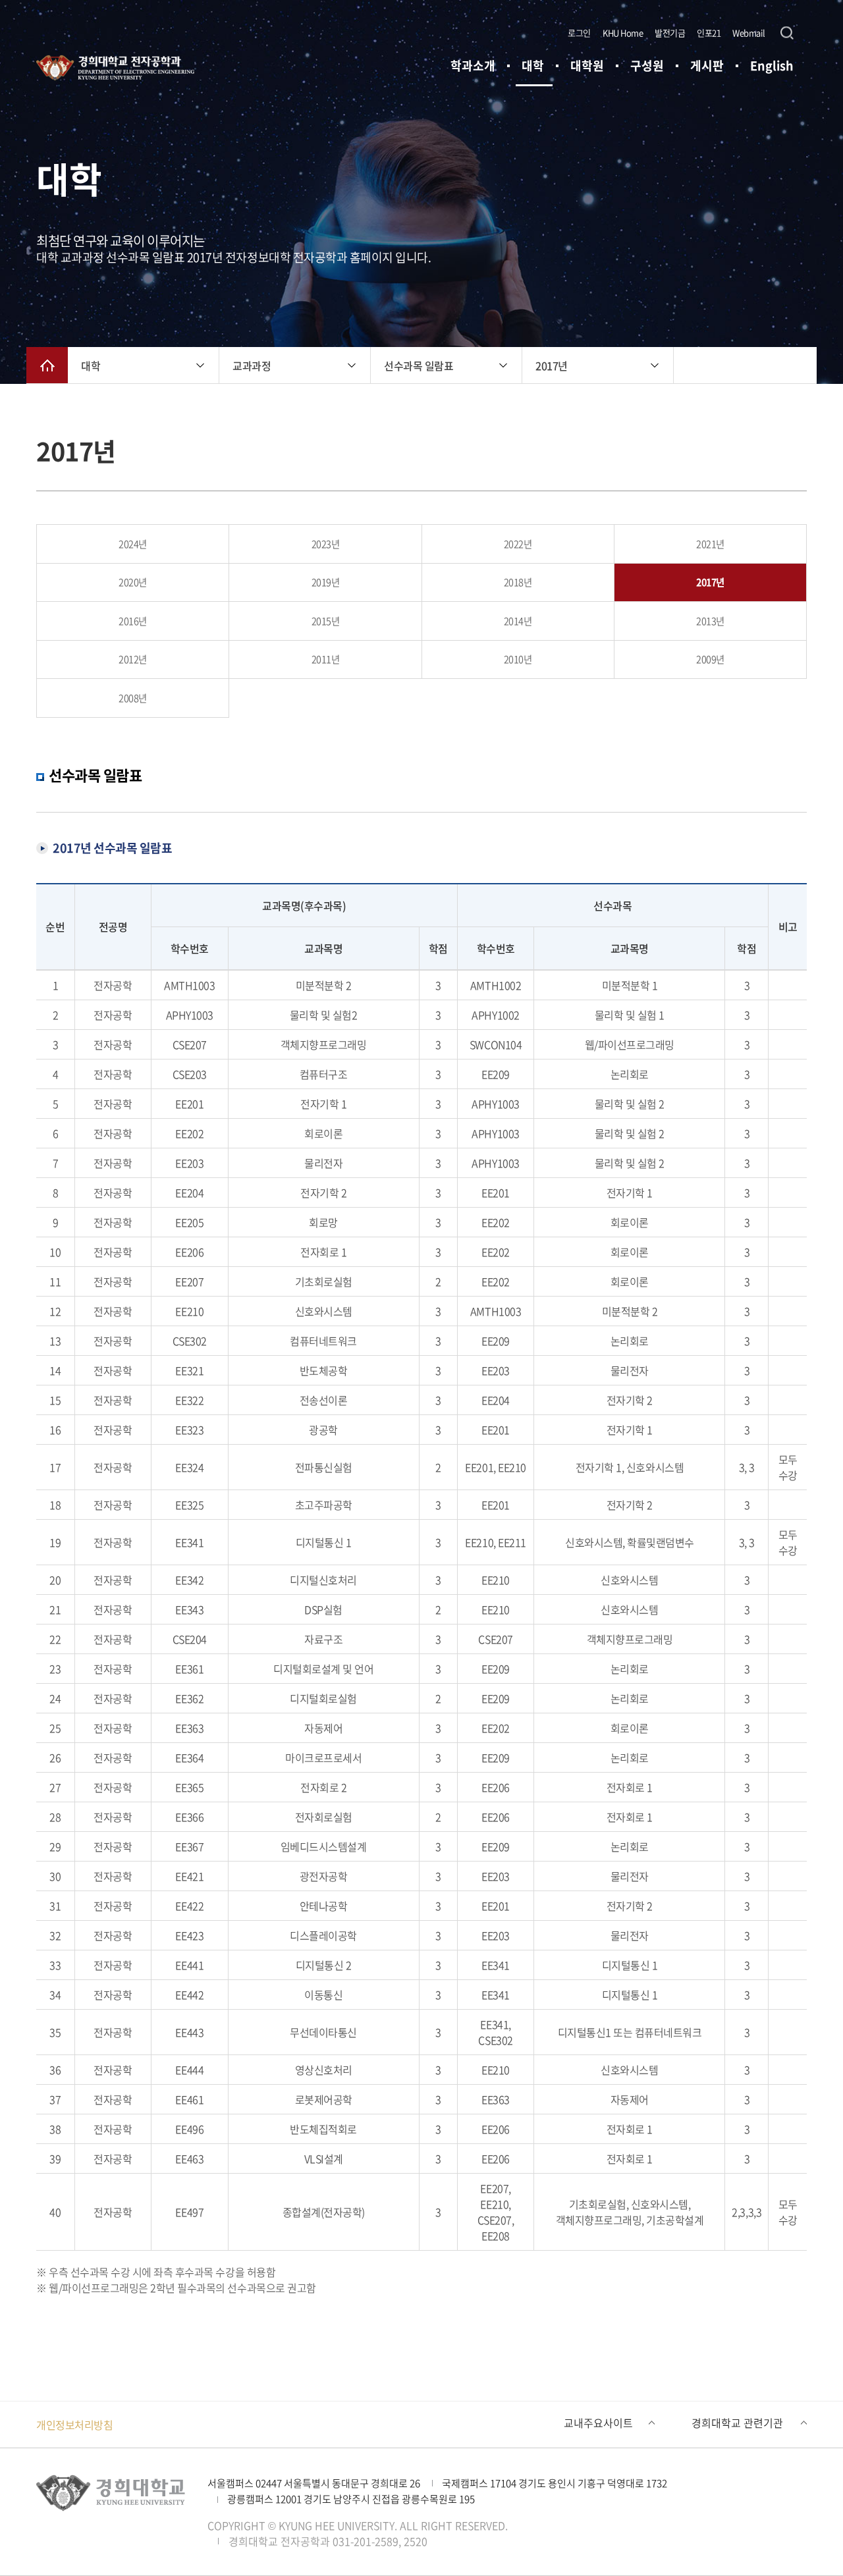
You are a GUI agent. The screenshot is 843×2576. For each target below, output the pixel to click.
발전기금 (670, 33)
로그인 (579, 33)
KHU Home (623, 33)
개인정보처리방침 (74, 2425)
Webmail (749, 33)
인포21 (709, 33)
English (772, 66)
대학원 (587, 66)
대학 (533, 66)
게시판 (707, 66)
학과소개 (473, 66)
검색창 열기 (787, 33)
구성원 (647, 66)
